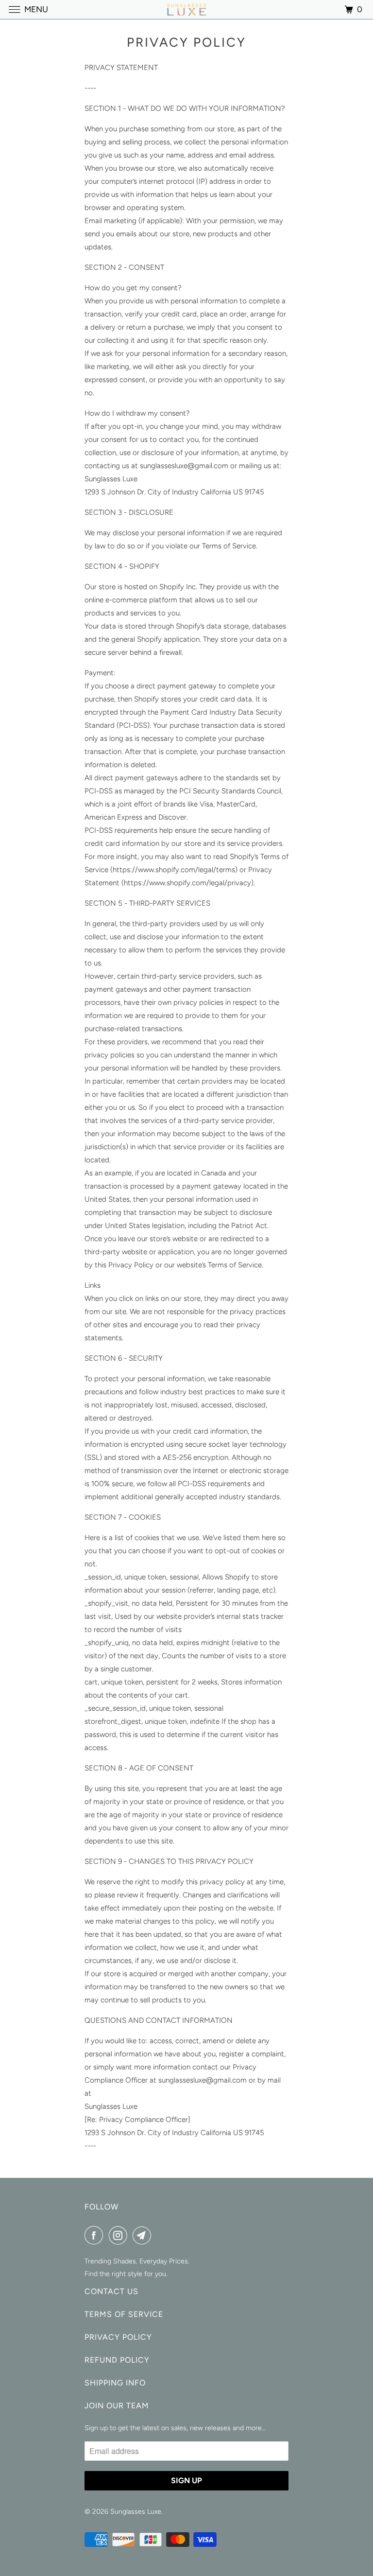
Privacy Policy (118, 2337)
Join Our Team (117, 2406)
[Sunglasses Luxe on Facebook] (96, 2235)
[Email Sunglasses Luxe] (144, 2235)
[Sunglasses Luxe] (186, 9)
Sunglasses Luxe (136, 2512)
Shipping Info (115, 2383)
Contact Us (111, 2291)
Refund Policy (117, 2360)
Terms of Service (124, 2314)
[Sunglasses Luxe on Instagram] (120, 2235)
